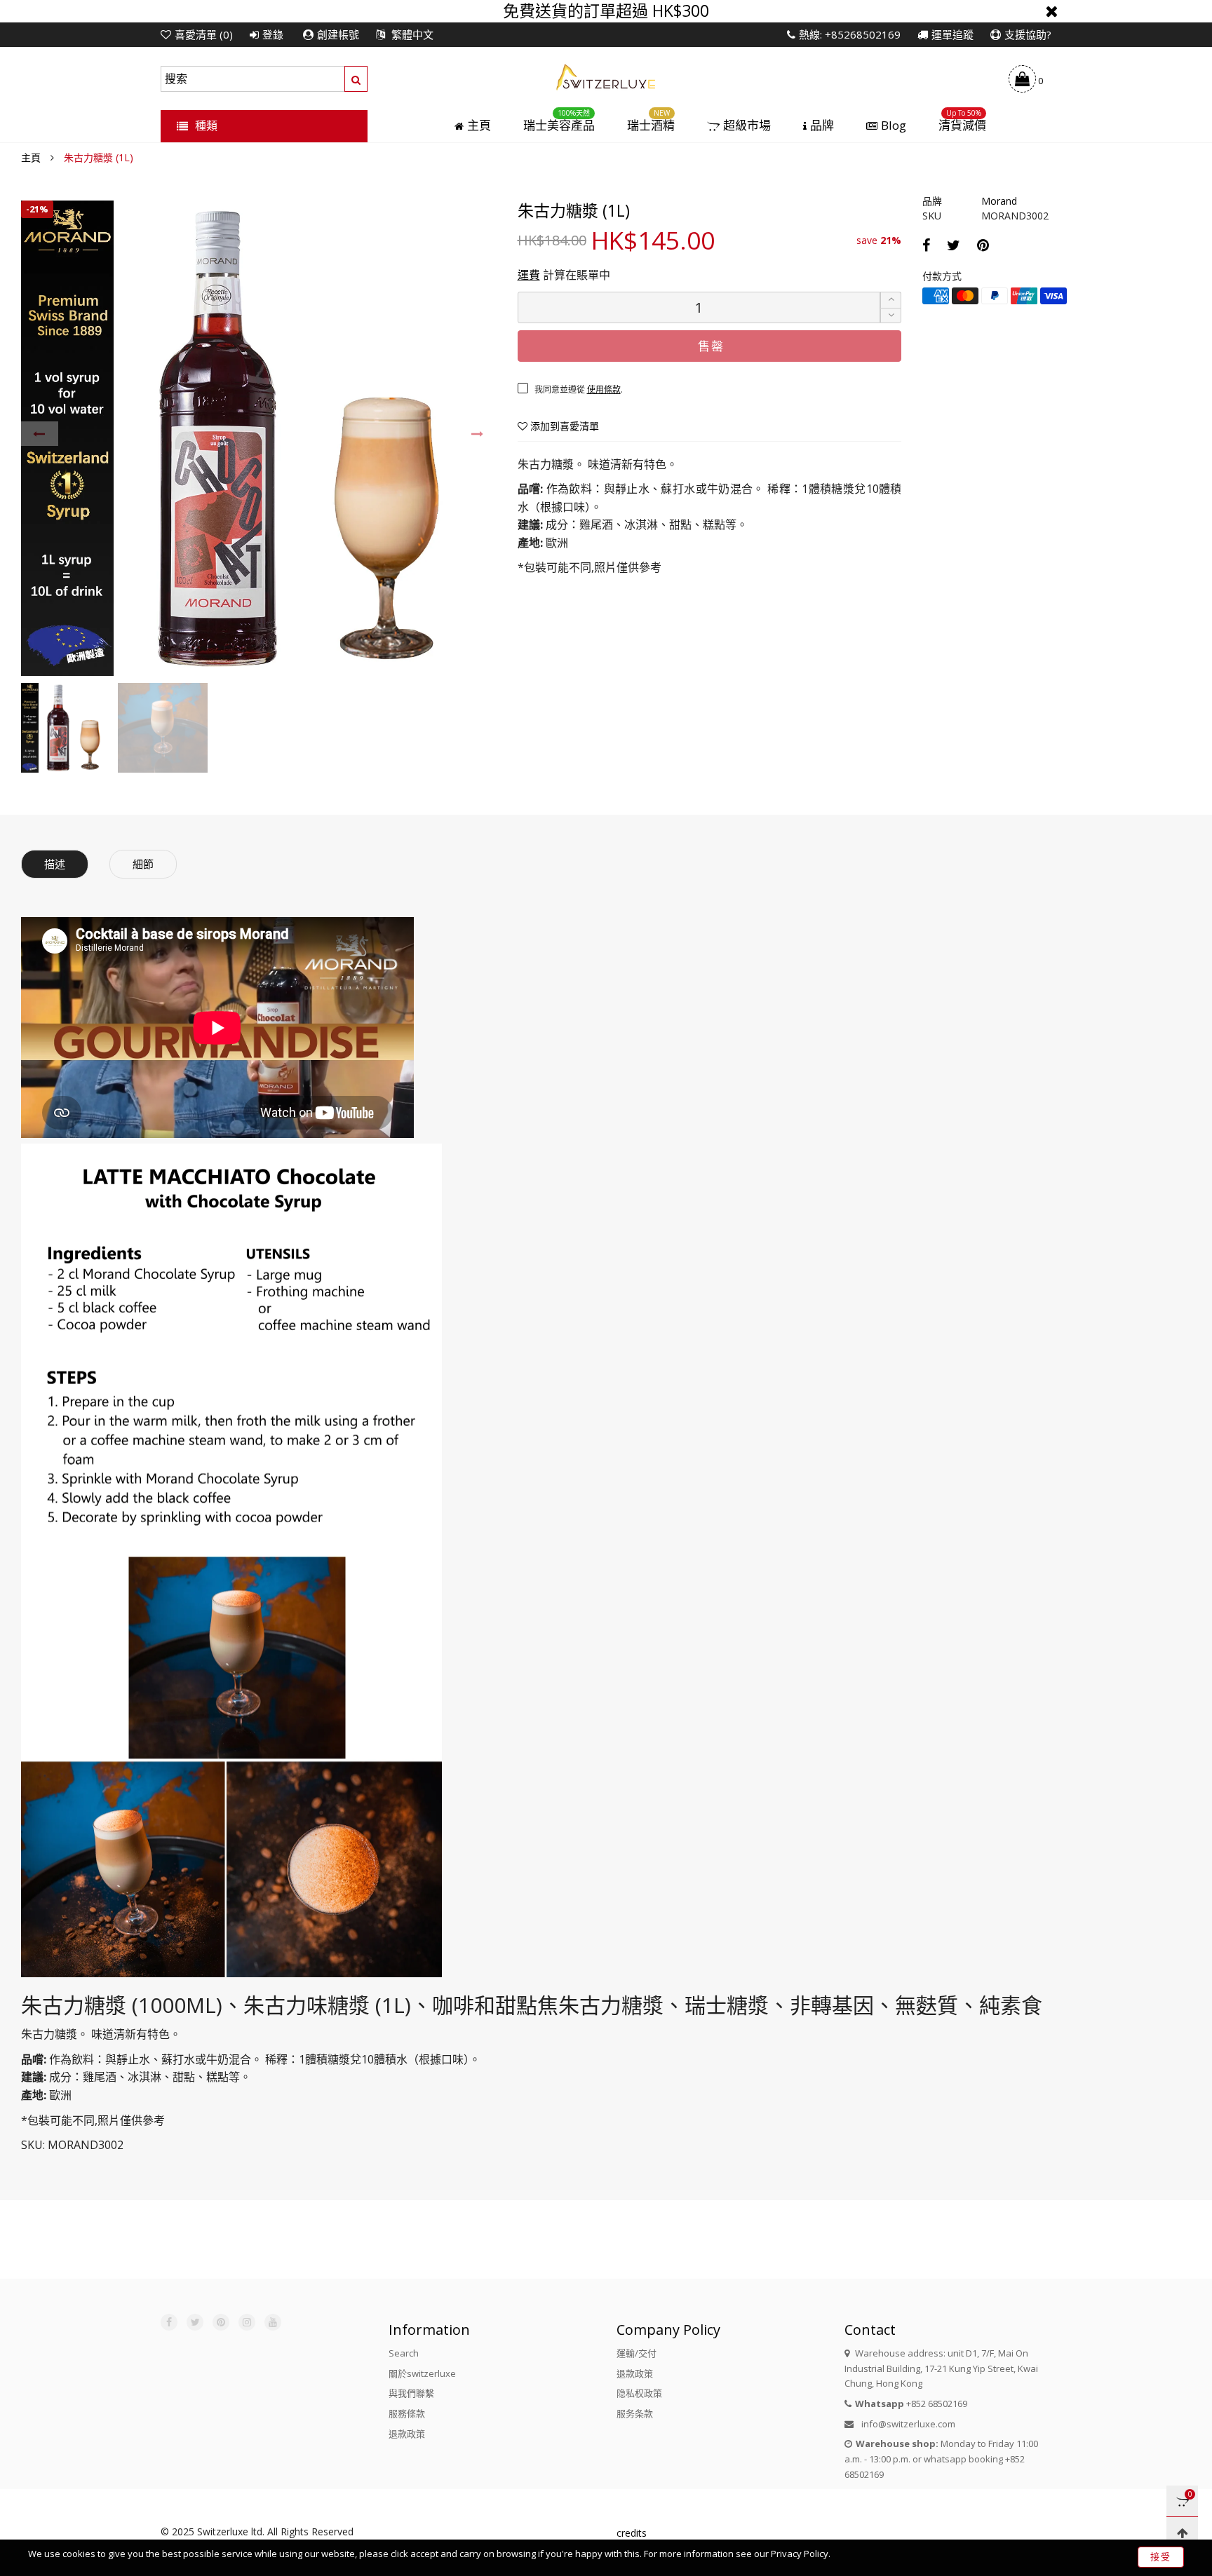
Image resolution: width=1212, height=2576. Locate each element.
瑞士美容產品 (559, 126)
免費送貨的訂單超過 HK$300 (606, 11)
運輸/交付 (637, 2353)
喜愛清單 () (204, 34)
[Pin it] (983, 245)
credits (632, 2533)
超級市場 (747, 126)
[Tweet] (954, 245)
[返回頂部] (1182, 2533)
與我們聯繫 (411, 2393)
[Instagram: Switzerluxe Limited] (247, 2322)
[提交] (356, 79)
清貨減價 (962, 126)
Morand (999, 201)
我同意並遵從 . (579, 389)
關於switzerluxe (422, 2373)
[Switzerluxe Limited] (606, 76)
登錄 (273, 34)
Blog (894, 126)
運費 (529, 275)
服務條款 (407, 2413)
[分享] (926, 245)
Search (404, 2353)
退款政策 (407, 2434)
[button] (40, 434)
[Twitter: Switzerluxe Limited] (195, 2322)
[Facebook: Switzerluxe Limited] (169, 2322)
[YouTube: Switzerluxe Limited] (273, 2322)
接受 (1161, 2556)
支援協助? (1028, 34)
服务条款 (635, 2413)
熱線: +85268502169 (850, 34)
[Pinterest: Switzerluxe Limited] (221, 2322)
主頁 (479, 126)
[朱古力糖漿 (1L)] (259, 438)
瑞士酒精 (651, 126)
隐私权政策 (639, 2393)
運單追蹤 (952, 34)
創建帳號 (338, 34)
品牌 (822, 126)
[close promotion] (1051, 11)
